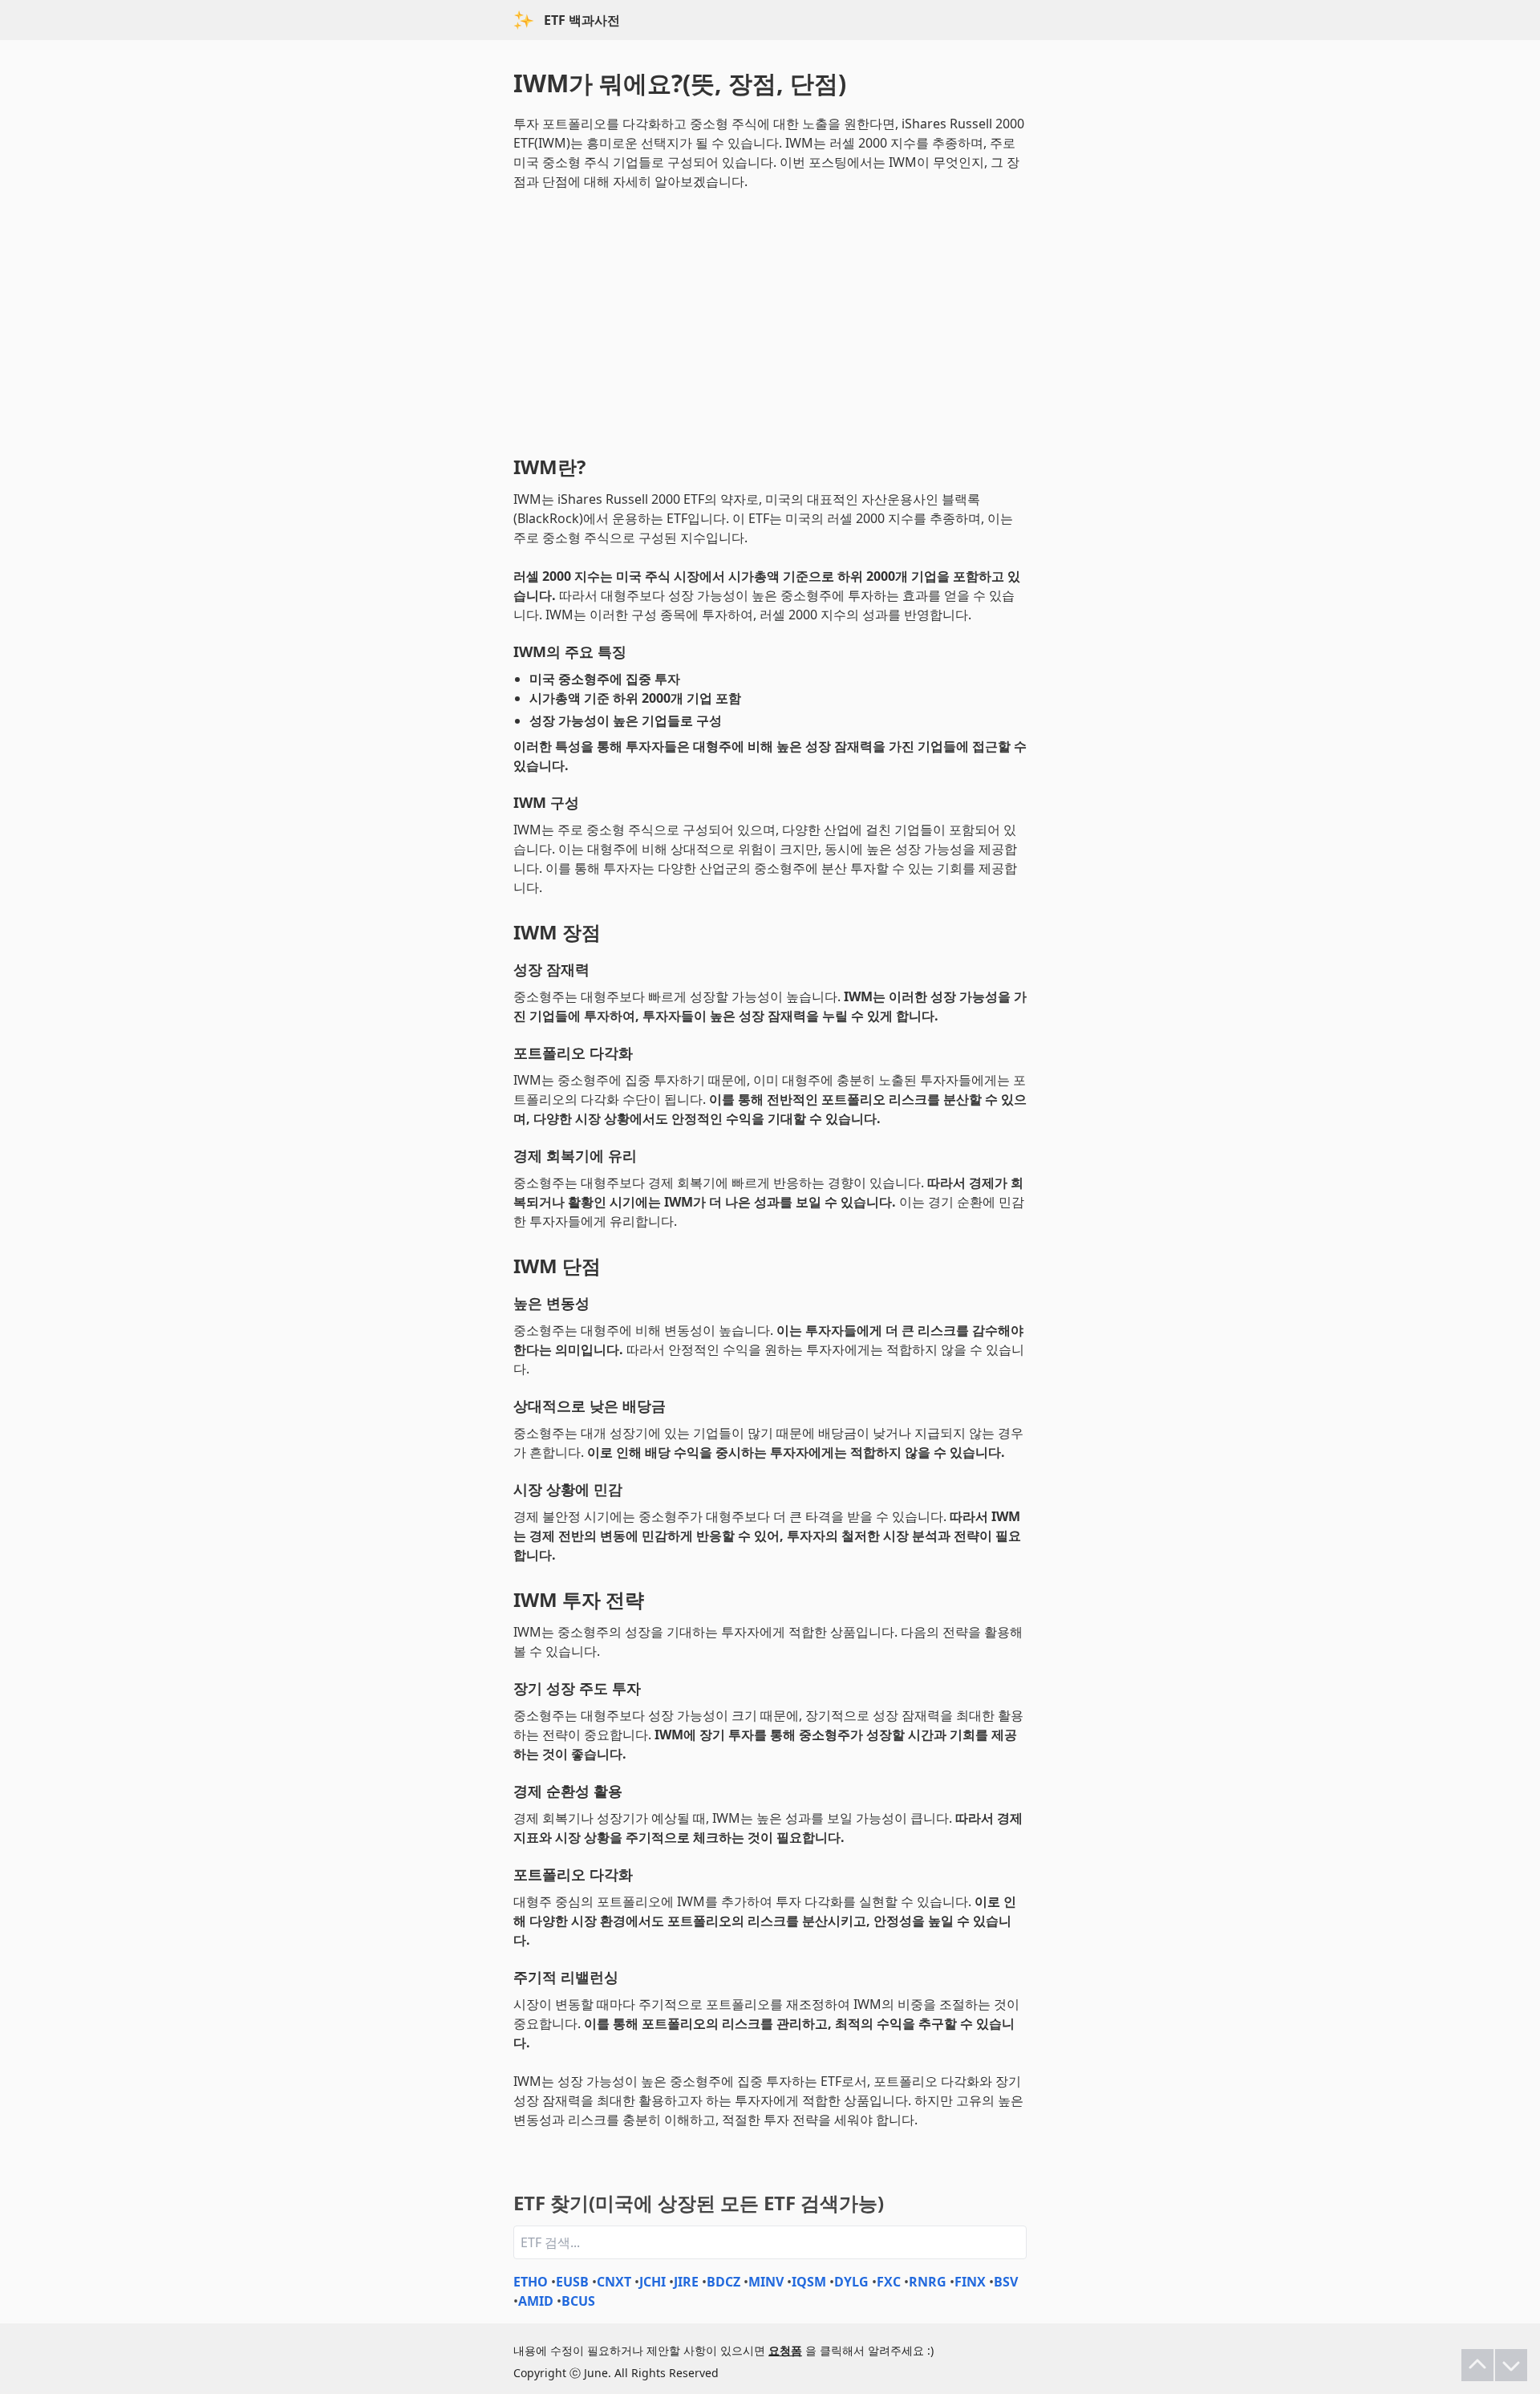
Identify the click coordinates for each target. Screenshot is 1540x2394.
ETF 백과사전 (582, 20)
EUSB (572, 2282)
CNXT (614, 2282)
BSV (1006, 2282)
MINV (766, 2282)
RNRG (928, 2282)
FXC (889, 2282)
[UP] (1477, 2365)
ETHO (531, 2282)
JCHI (652, 2282)
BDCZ (723, 2282)
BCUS (578, 2301)
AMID (536, 2301)
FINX (970, 2282)
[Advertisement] (770, 319)
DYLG (851, 2282)
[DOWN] (1511, 2365)
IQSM (809, 2282)
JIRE (686, 2282)
